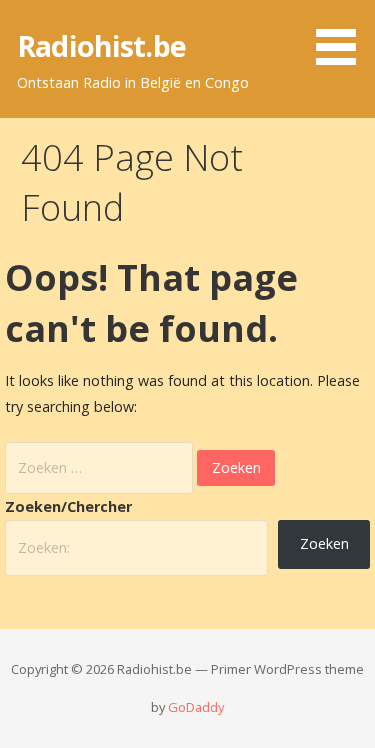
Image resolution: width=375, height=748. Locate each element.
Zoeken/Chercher (68, 506)
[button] (343, 36)
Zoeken (324, 543)
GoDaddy (196, 707)
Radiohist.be (101, 45)
